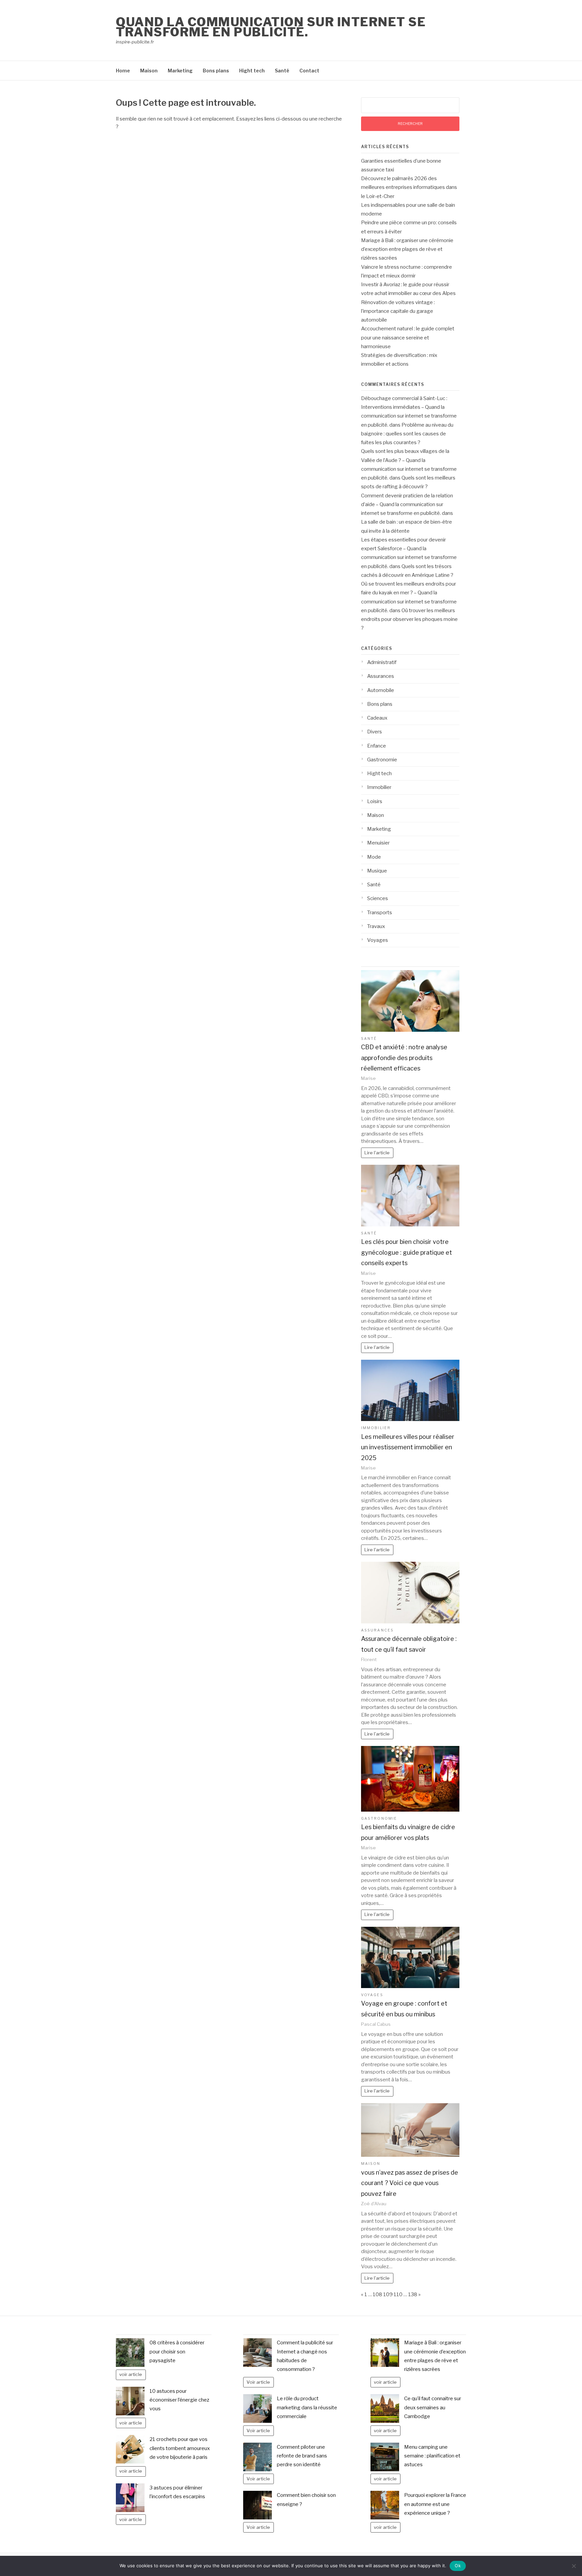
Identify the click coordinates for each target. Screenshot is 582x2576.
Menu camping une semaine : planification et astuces (432, 2456)
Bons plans (216, 71)
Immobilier (379, 787)
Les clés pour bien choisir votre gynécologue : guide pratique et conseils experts (407, 1252)
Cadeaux (377, 718)
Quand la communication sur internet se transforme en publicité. (271, 27)
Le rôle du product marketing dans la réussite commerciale (307, 2407)
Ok (458, 2566)
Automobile (381, 690)
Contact (309, 71)
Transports (380, 913)
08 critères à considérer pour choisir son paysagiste (177, 2352)
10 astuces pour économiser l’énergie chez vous (179, 2400)
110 (398, 2294)
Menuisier (378, 843)
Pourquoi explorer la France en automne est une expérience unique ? (435, 2504)
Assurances (381, 676)
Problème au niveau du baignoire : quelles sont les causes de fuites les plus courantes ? (407, 434)
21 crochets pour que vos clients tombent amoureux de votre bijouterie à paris (180, 2448)
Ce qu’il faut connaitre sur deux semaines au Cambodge (433, 2407)
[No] (574, 2566)
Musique (377, 871)
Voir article (258, 2382)
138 (413, 2294)
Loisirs (375, 801)
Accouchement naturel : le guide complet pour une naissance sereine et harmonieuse (408, 338)
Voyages (378, 940)
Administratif (382, 662)
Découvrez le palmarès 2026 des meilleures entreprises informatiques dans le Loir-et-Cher (409, 187)
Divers (375, 732)
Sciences (378, 898)
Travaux (376, 926)
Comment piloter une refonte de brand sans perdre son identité (302, 2456)
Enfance (377, 746)
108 (378, 2294)
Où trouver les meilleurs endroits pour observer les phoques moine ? (409, 619)
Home (123, 71)
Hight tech (252, 71)
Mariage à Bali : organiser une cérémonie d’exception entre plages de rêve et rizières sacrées (407, 249)
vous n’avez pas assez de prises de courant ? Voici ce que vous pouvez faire (410, 2183)
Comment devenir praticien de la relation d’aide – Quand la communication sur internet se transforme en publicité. (407, 505)
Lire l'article (377, 1153)
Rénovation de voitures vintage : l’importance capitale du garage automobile (398, 311)
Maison (149, 71)
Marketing (180, 71)
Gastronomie (382, 760)
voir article (131, 2374)
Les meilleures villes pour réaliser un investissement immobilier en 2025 (408, 1447)
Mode (374, 857)
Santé (282, 71)
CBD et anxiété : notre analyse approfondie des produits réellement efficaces (404, 1058)
